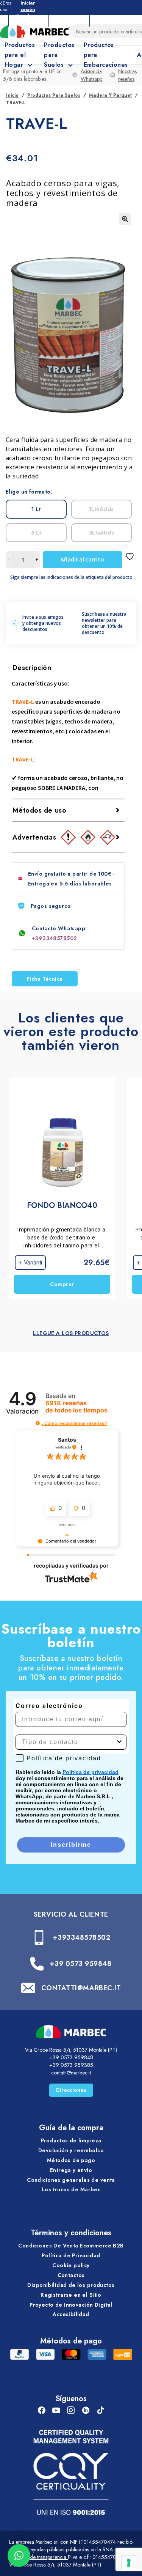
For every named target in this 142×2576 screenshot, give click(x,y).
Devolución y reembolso (71, 2150)
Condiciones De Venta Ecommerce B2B (71, 2246)
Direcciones (71, 2090)
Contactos (71, 2275)
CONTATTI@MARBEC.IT (81, 1988)
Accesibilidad (71, 2314)
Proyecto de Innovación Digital (71, 2305)
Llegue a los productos (71, 1333)
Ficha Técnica (45, 979)
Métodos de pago (71, 2160)
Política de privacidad (91, 1772)
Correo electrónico (49, 1706)
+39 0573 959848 (80, 1964)
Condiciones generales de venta (71, 2180)
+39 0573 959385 (71, 2065)
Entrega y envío (71, 2170)
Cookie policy (71, 2265)
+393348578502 (54, 938)
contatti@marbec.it (71, 2073)
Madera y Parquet (110, 95)
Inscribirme (71, 1845)
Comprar (62, 1284)
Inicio (12, 95)
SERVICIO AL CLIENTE (71, 1914)
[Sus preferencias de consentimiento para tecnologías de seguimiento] (129, 2563)
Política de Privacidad (71, 2255)
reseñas (76, 1407)
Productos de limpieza (71, 2140)
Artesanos (69, 19)
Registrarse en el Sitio (71, 2295)
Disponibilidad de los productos (71, 2285)
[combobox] (69, 1742)
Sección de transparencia (38, 2557)
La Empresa (29, 19)
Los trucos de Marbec (71, 2189)
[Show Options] (119, 1742)
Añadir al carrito (82, 559)
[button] (125, 219)
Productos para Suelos (54, 95)
